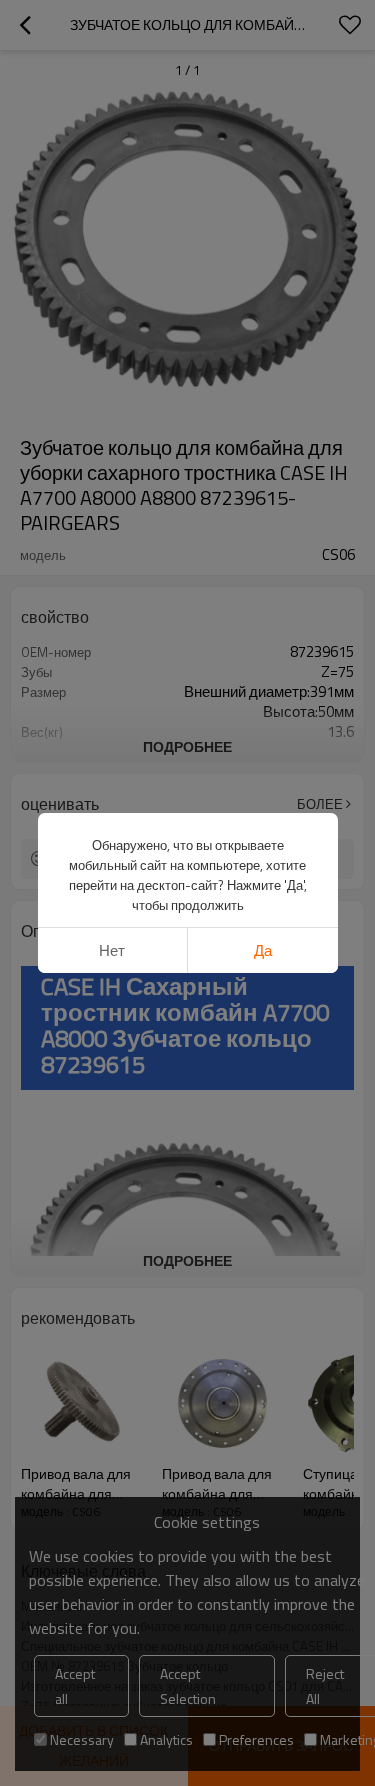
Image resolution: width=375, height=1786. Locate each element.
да (263, 950)
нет (112, 950)
